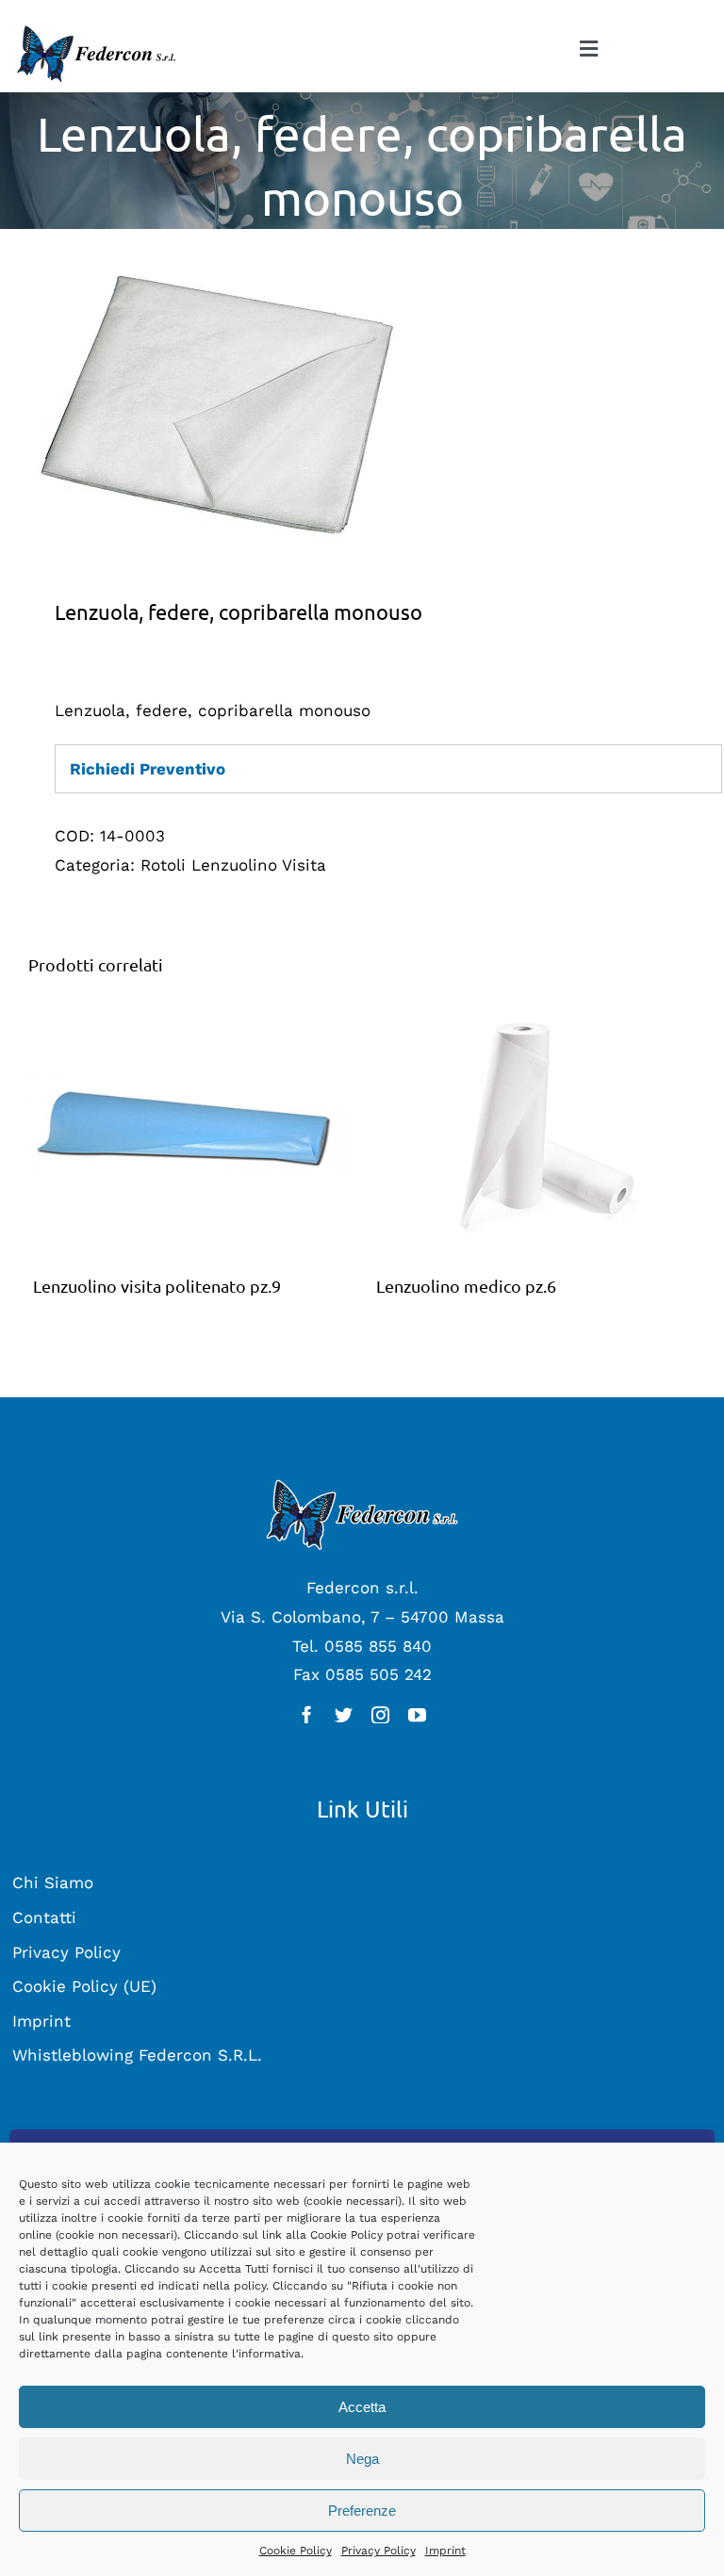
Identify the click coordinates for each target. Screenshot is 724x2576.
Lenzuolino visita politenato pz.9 (157, 1286)
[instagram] (380, 1714)
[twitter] (344, 1714)
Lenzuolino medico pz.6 (466, 1286)
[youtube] (417, 1714)
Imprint (445, 2551)
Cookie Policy (296, 2551)
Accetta (362, 2407)
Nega (362, 2459)
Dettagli (190, 1130)
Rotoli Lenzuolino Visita (233, 865)
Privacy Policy (378, 2551)
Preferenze (362, 2511)
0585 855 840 (378, 1646)
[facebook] (307, 1714)
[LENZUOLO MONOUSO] (362, 408)
